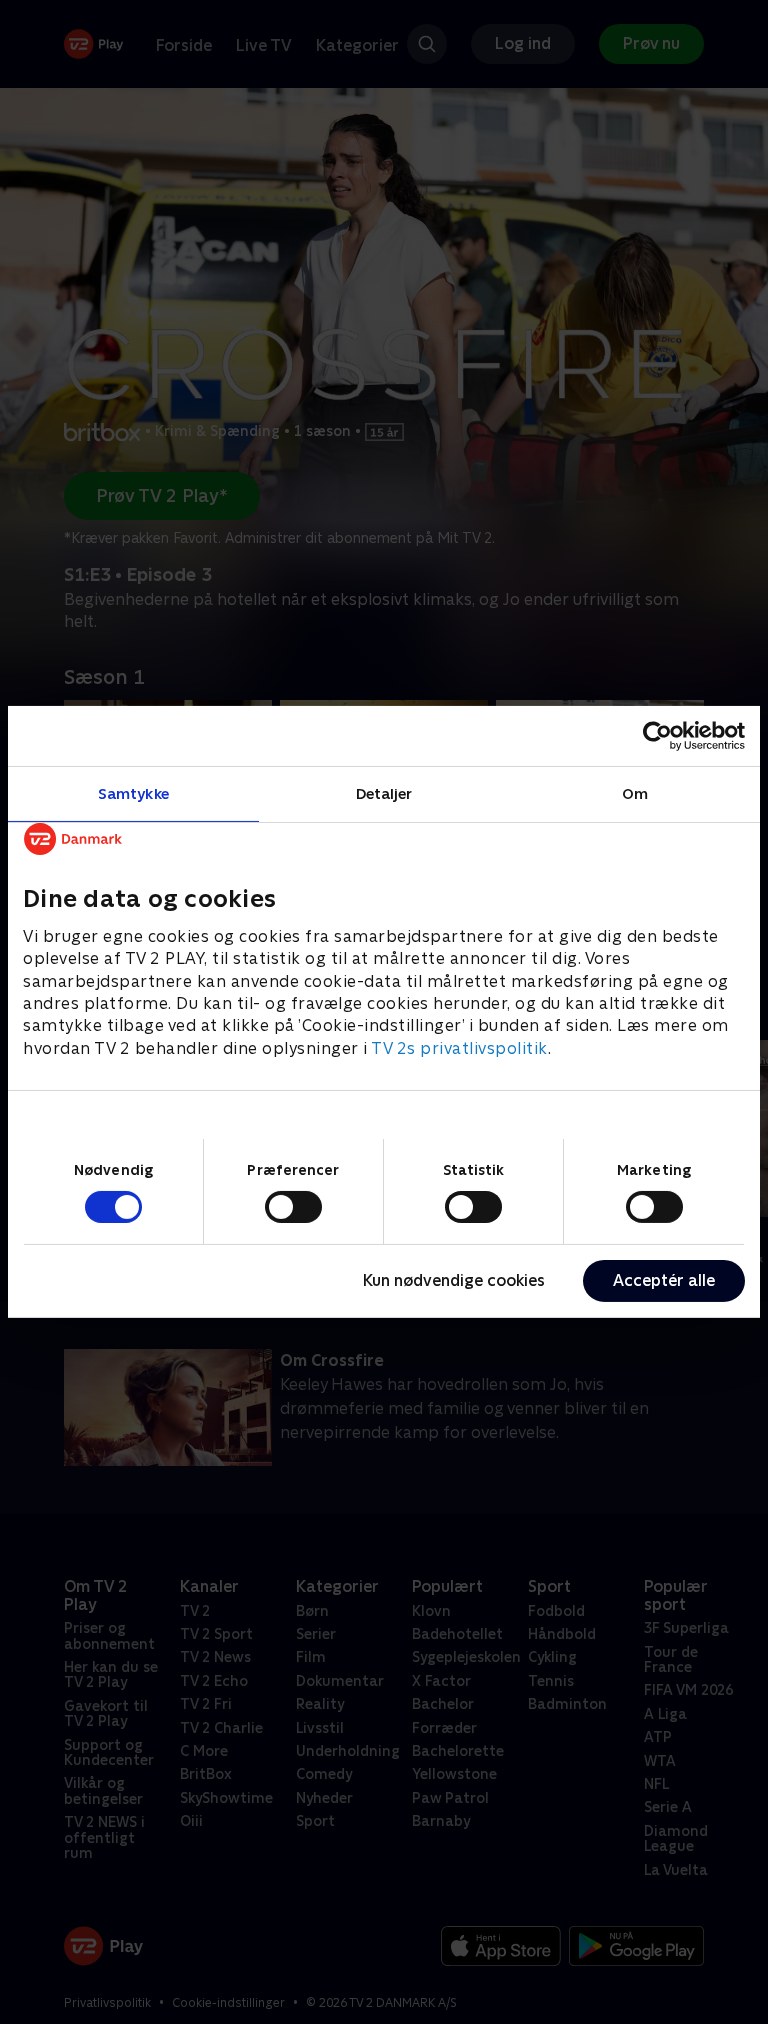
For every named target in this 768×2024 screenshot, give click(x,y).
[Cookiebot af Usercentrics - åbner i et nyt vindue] (657, 736)
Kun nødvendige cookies (454, 1280)
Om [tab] (635, 793)
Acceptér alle (664, 1280)
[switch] (293, 1207)
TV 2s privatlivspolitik (459, 1048)
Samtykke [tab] (133, 793)
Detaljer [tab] (384, 793)
